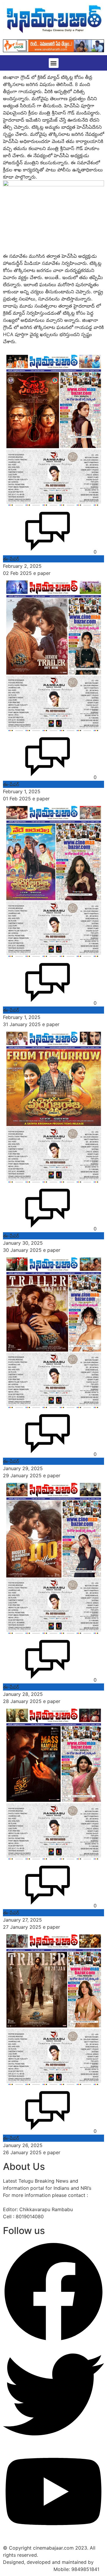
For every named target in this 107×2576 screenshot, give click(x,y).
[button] (54, 63)
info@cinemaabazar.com (31, 2202)
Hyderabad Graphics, (27, 2569)
